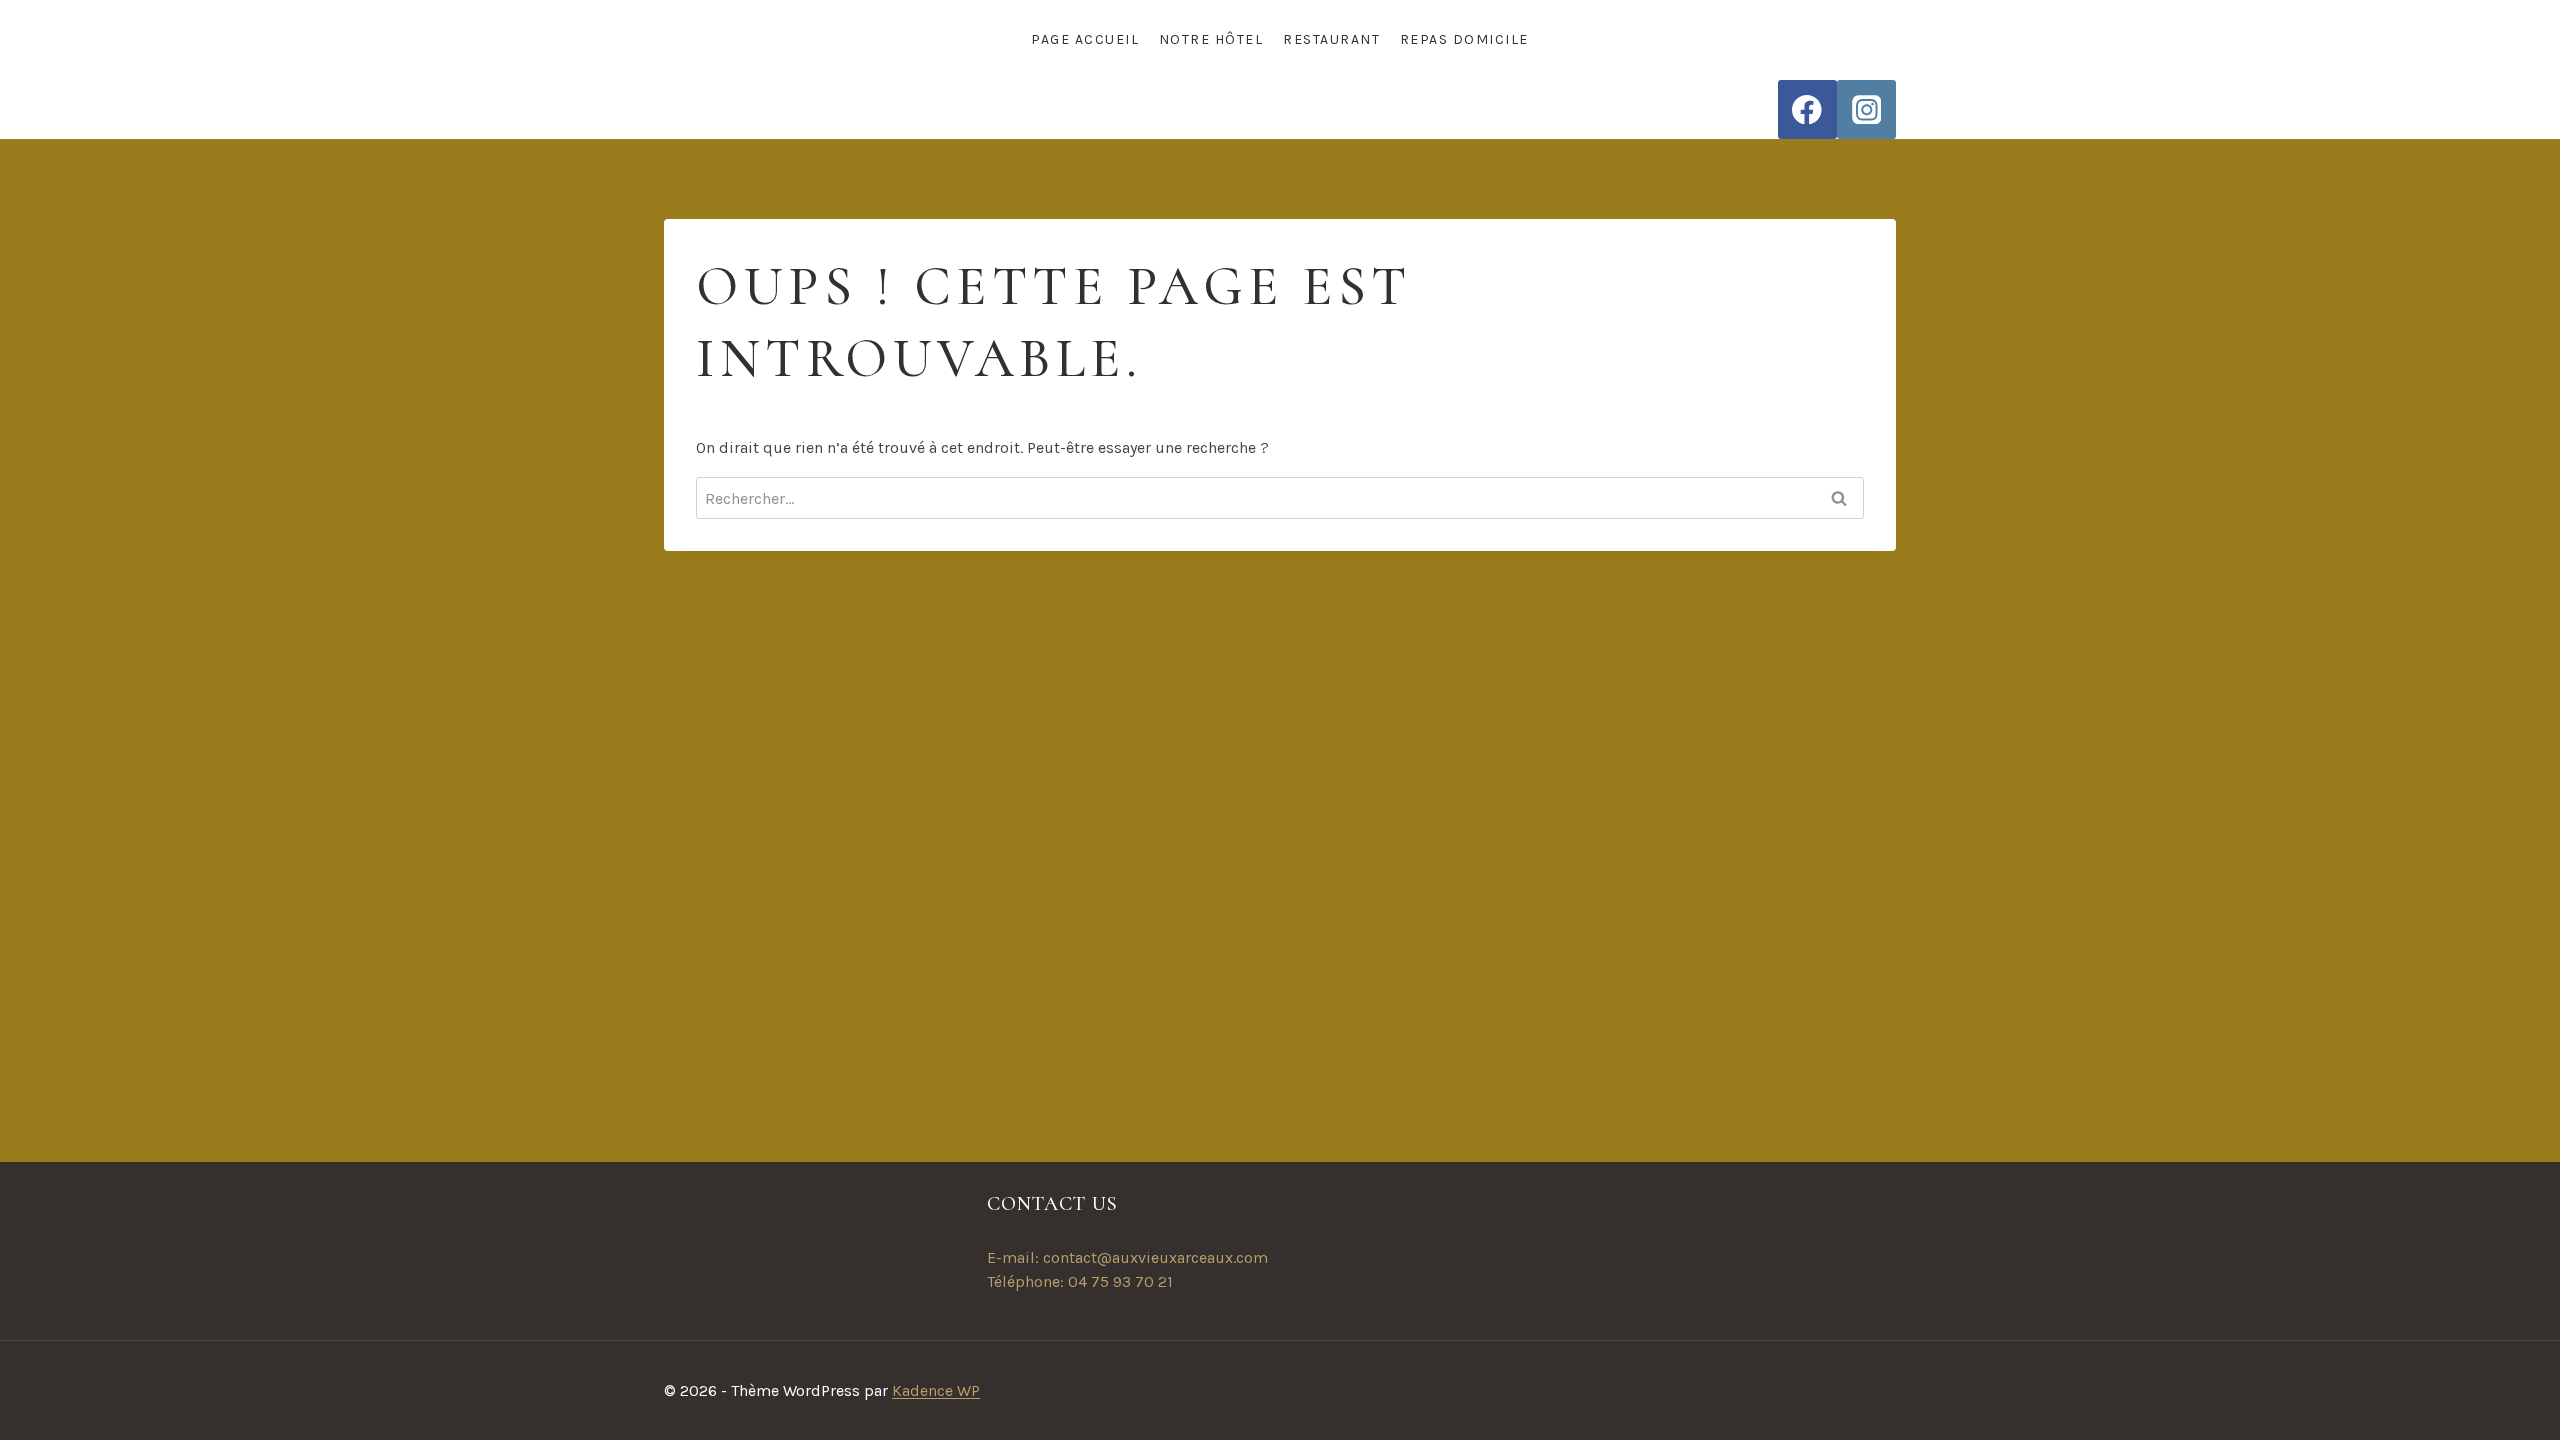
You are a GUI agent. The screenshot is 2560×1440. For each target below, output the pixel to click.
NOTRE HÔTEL (1211, 39)
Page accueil (1085, 39)
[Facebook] (1807, 109)
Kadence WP (936, 1390)
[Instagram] (1866, 109)
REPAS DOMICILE (1464, 39)
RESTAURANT (1331, 39)
